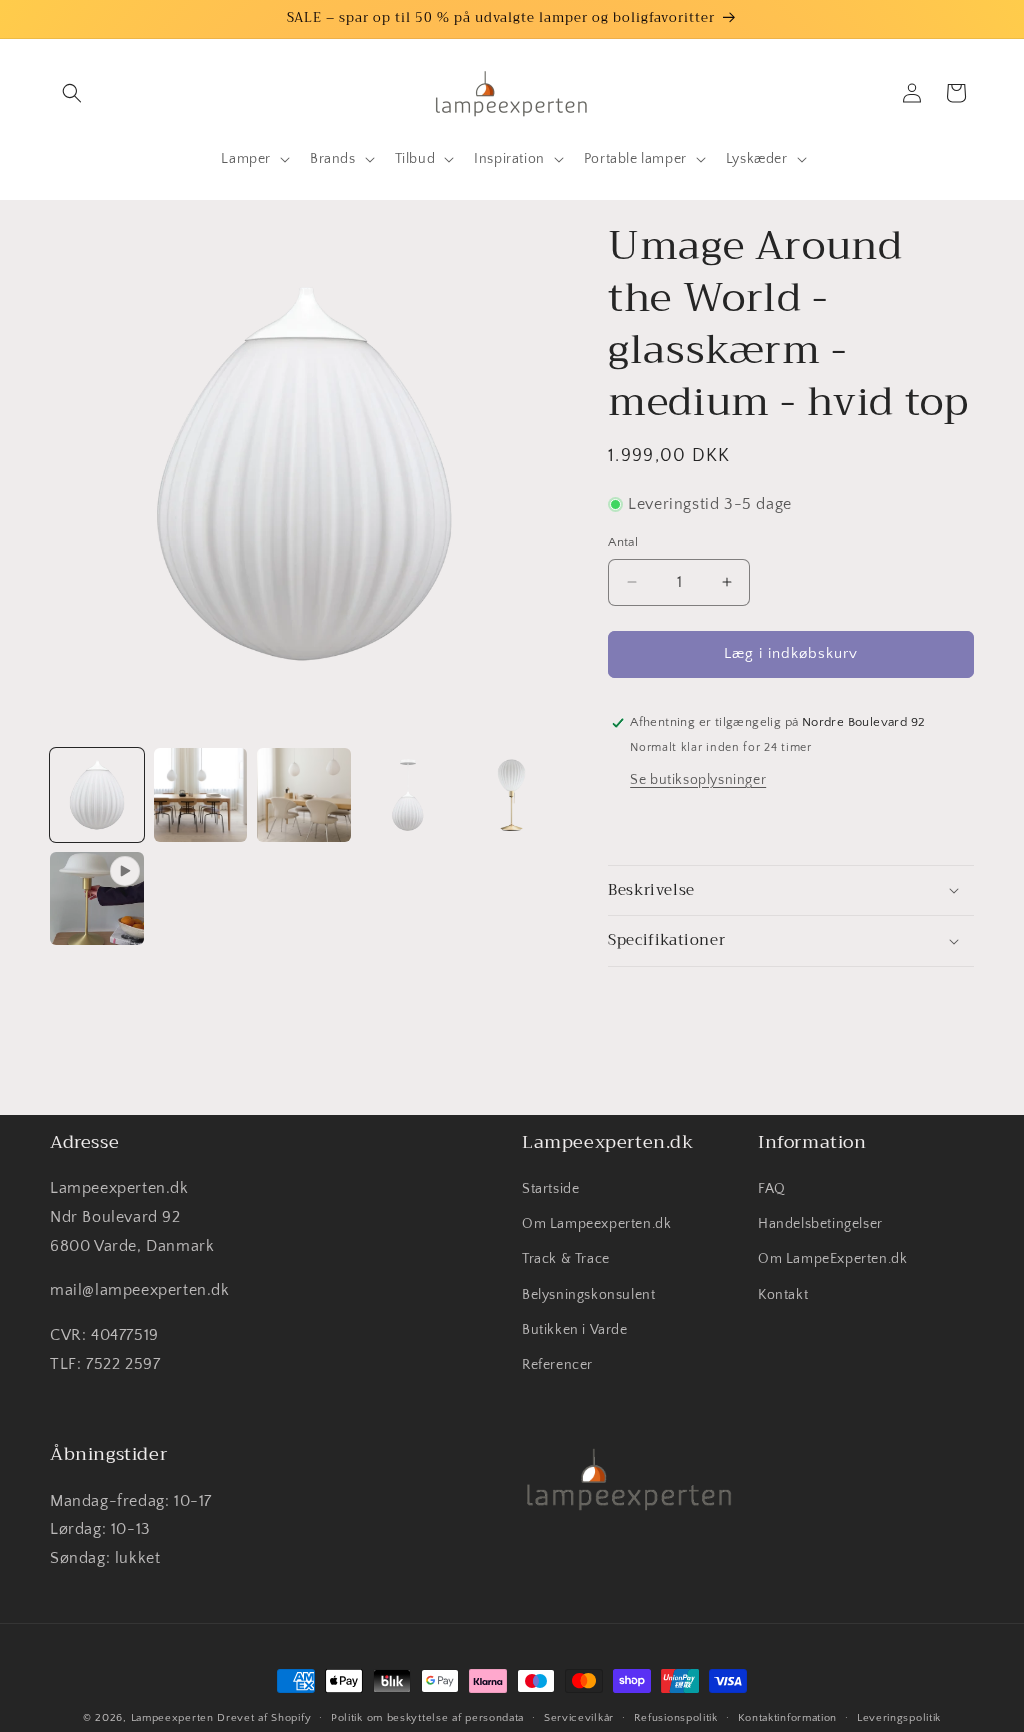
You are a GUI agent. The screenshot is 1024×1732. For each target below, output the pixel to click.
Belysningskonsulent (588, 1295)
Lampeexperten (172, 1718)
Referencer (557, 1365)
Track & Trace (566, 1259)
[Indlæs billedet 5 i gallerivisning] (512, 795)
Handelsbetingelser (820, 1224)
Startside (550, 1189)
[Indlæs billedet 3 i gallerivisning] (304, 795)
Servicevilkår (579, 1718)
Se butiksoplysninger (698, 780)
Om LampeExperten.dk (832, 1259)
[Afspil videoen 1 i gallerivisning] (97, 899)
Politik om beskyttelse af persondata (427, 1718)
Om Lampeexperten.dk (596, 1224)
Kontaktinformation (788, 1718)
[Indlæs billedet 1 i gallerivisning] (97, 795)
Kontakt (783, 1295)
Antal (623, 542)
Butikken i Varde (575, 1330)
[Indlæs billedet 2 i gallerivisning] (201, 795)
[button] (72, 93)
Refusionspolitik (676, 1718)
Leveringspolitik (899, 1718)
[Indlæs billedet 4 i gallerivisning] (408, 795)
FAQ (772, 1189)
